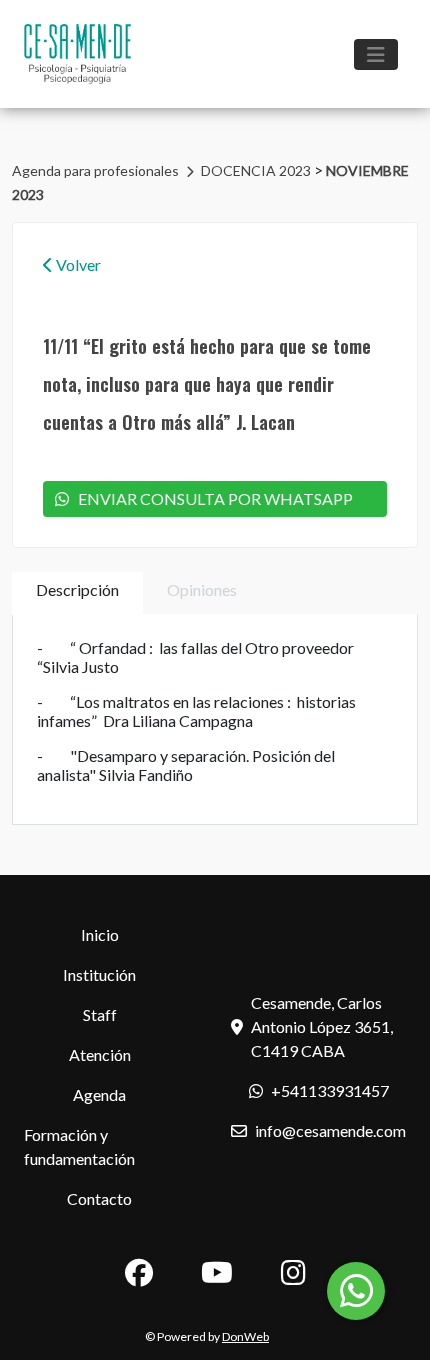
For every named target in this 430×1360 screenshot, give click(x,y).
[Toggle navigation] (376, 54)
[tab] (77, 593)
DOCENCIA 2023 (257, 170)
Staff (100, 1014)
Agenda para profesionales (97, 170)
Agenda (99, 1094)
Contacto (99, 1198)
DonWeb (245, 1336)
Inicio (100, 934)
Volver (77, 264)
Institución (99, 974)
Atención (100, 1054)
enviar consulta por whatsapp (211, 498)
